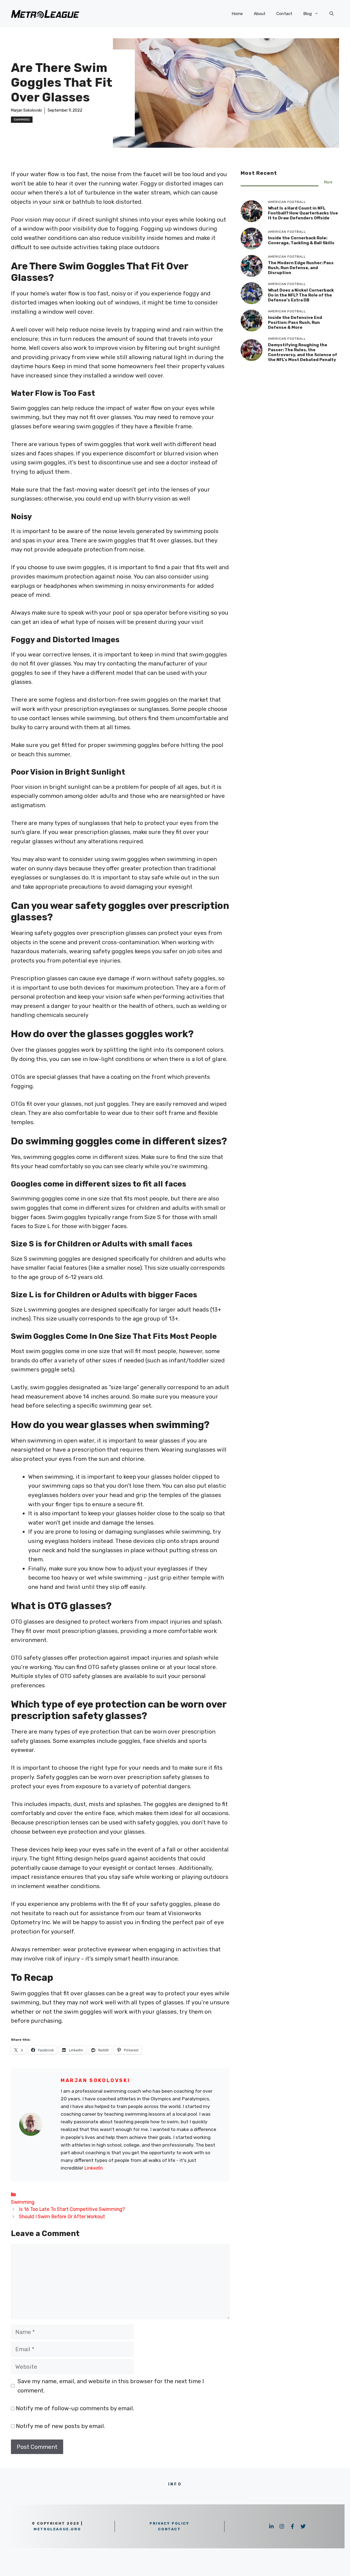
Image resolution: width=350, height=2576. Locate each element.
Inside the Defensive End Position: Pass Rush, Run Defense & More (295, 322)
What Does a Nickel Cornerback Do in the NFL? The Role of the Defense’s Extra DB (301, 295)
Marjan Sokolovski (26, 110)
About (260, 14)
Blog (307, 14)
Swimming (22, 120)
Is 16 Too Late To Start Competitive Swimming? (72, 2209)
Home (237, 14)
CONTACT (169, 2529)
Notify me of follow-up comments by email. (75, 2408)
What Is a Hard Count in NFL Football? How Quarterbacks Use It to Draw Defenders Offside (303, 213)
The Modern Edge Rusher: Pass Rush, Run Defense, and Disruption (301, 268)
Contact (284, 14)
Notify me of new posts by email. (60, 2426)
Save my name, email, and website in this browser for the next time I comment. (111, 2386)
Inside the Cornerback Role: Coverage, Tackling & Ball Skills (301, 240)
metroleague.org (57, 2529)
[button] (332, 14)
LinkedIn (94, 2168)
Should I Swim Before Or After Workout (62, 2216)
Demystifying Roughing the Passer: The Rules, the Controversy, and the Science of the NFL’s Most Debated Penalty (303, 352)
